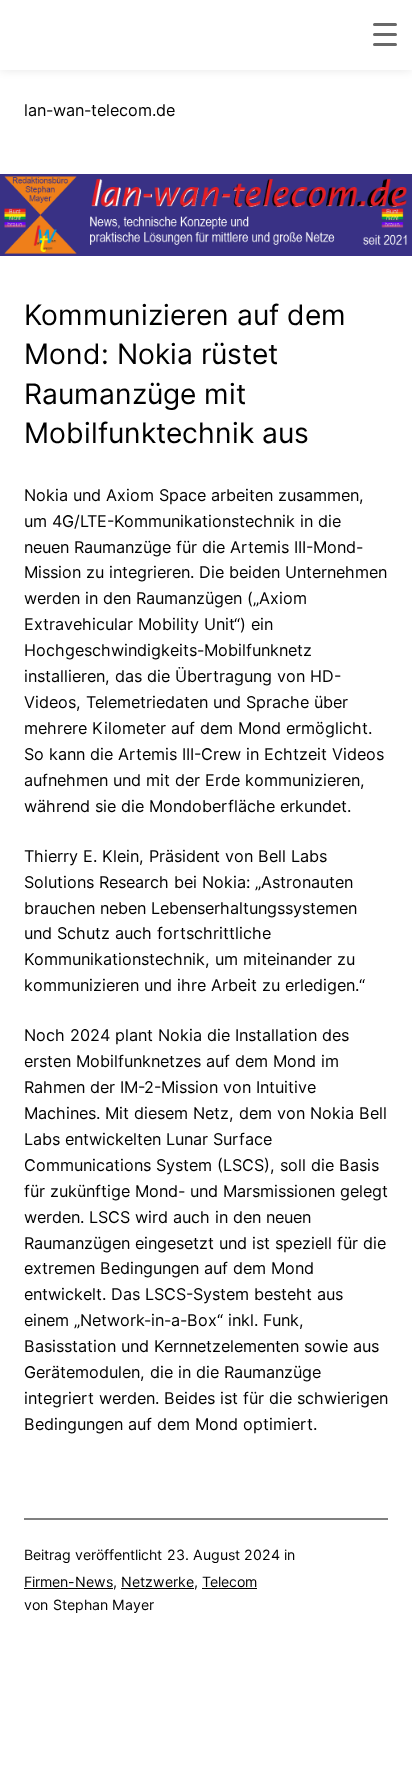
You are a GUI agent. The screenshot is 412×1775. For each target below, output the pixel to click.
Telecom (229, 1581)
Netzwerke (157, 1581)
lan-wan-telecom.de (99, 110)
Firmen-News (68, 1581)
